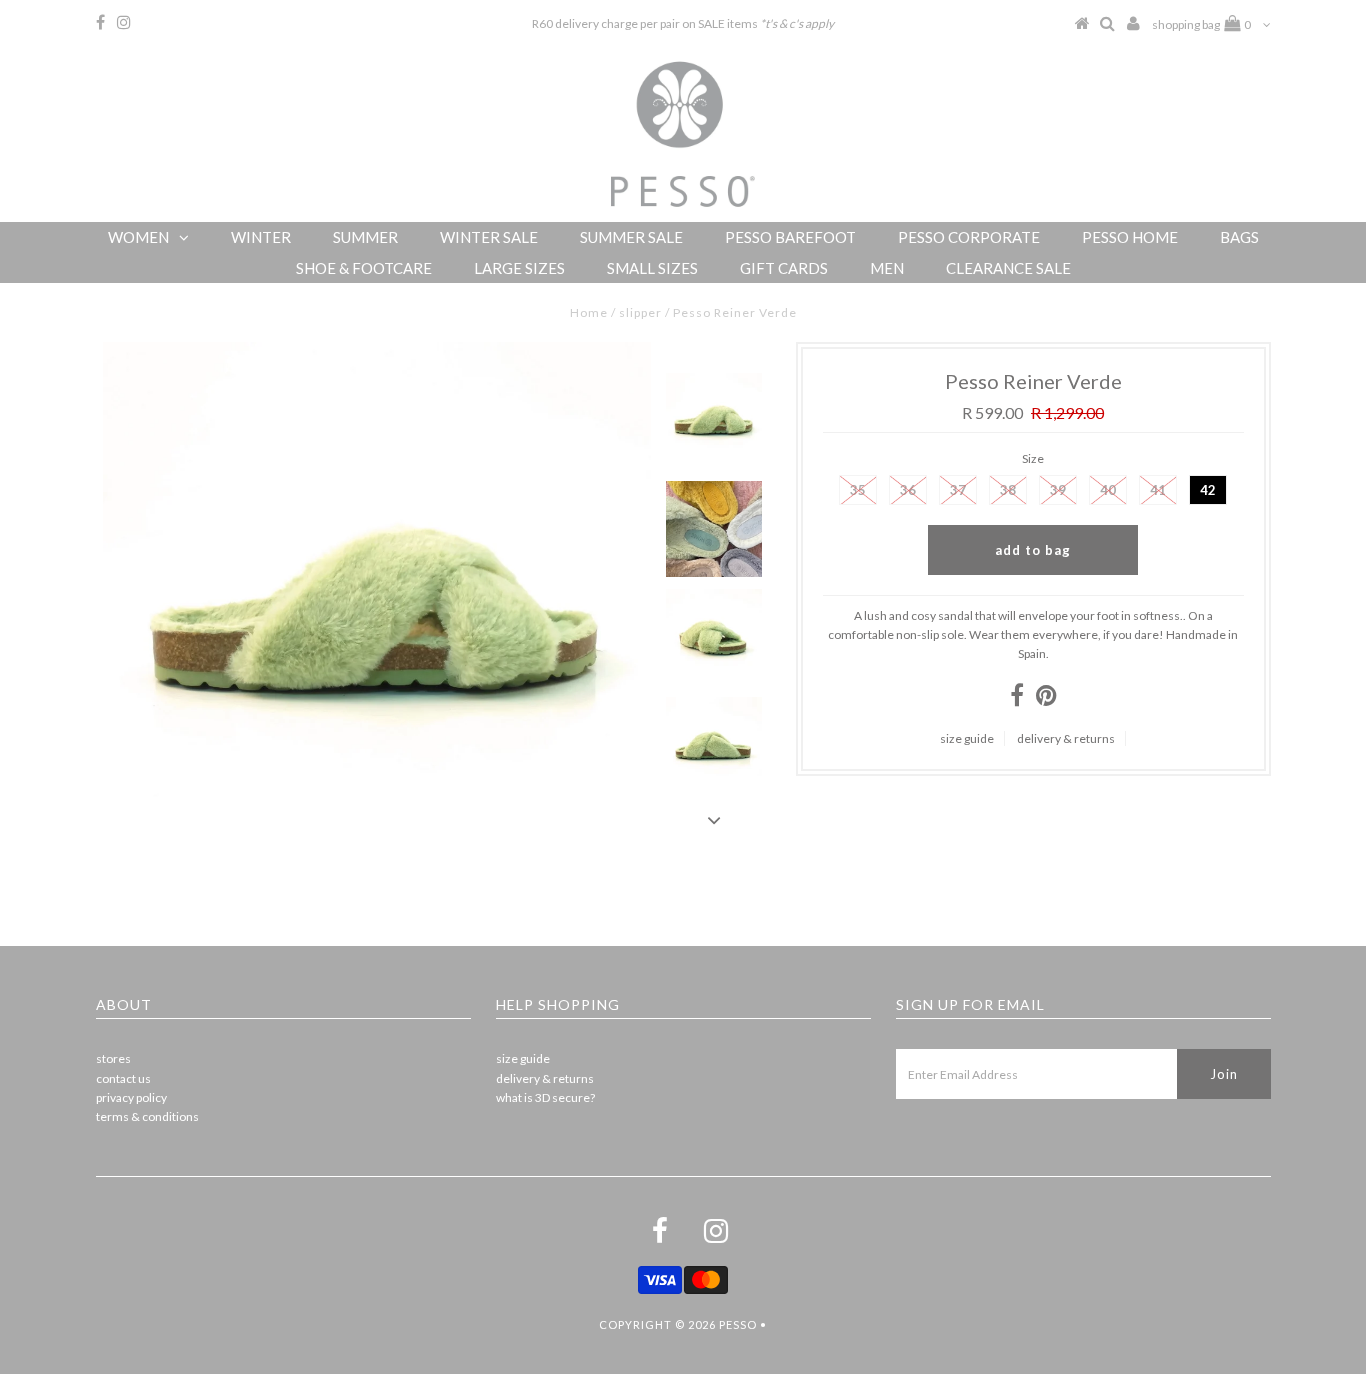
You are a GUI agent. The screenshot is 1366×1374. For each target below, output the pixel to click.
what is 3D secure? (545, 1097)
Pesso (738, 1324)
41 (1158, 490)
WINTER (261, 237)
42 (1208, 490)
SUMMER (365, 237)
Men (887, 268)
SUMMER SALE (631, 237)
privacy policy (131, 1097)
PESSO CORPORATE (969, 237)
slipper (640, 312)
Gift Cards (784, 268)
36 (908, 490)
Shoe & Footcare (364, 268)
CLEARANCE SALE (1008, 268)
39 (1058, 490)
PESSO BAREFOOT (790, 237)
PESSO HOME (1130, 237)
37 (958, 490)
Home (589, 312)
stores (113, 1058)
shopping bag (1201, 24)
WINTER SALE (489, 237)
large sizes (519, 268)
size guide (967, 738)
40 (1108, 490)
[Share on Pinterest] (1046, 699)
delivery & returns (1066, 738)
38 (1008, 490)
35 (858, 490)
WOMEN (138, 237)
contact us (123, 1078)
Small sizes (652, 268)
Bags (1239, 237)
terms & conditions (147, 1116)
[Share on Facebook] (1017, 699)
